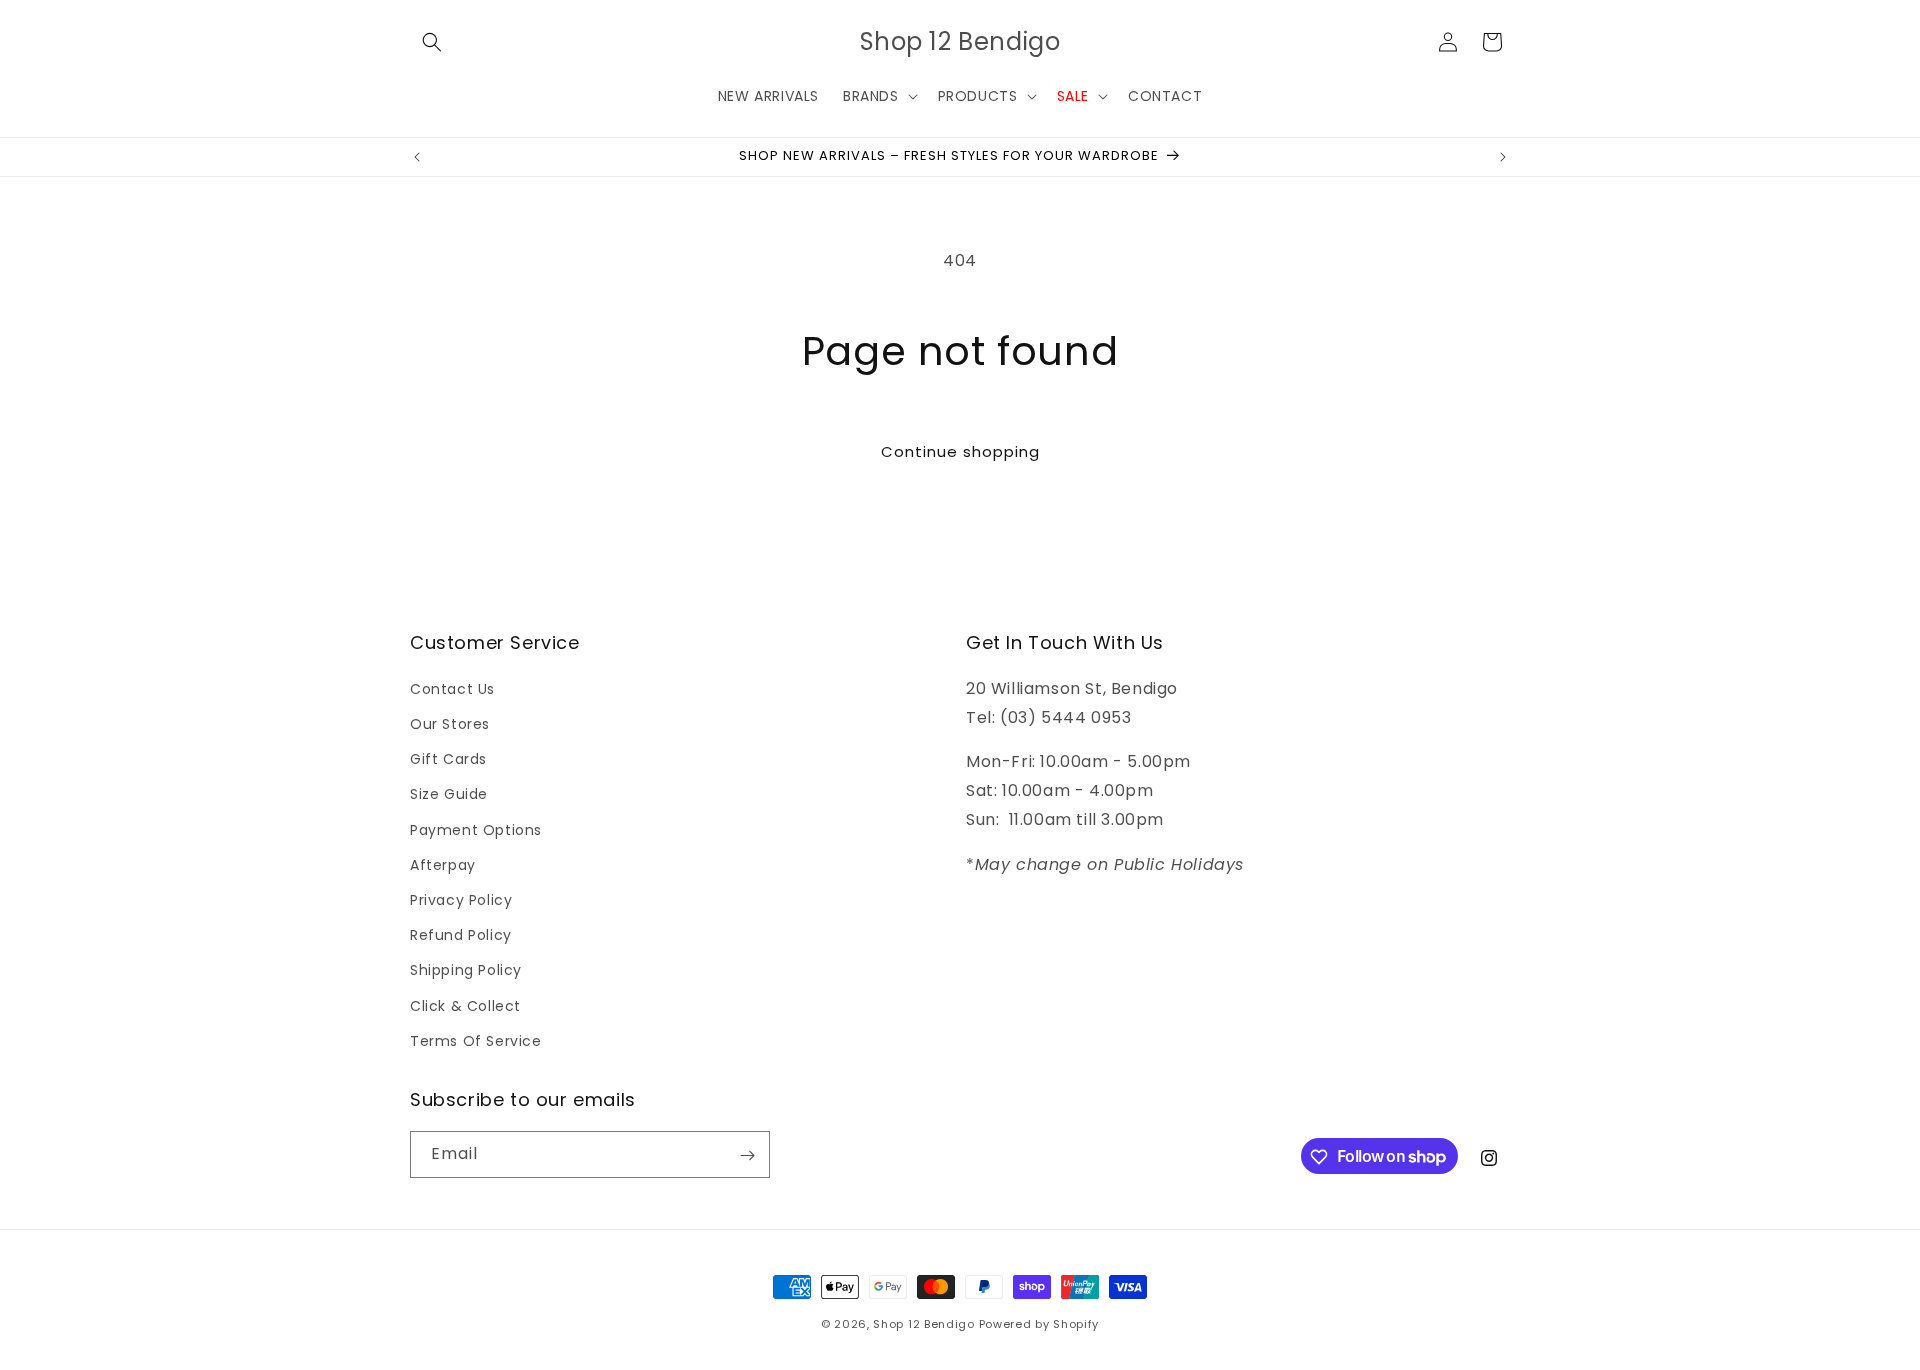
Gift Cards (448, 759)
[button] (432, 42)
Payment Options (476, 829)
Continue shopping (960, 451)
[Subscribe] (747, 1155)
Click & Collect (465, 1005)
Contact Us (452, 688)
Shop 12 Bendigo (924, 1324)
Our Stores (450, 723)
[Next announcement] (1503, 157)
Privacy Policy (461, 899)
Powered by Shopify (1039, 1324)
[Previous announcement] (417, 157)
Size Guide (449, 794)
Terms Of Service (476, 1040)
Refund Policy (461, 934)
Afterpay (443, 864)
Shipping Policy (466, 970)
